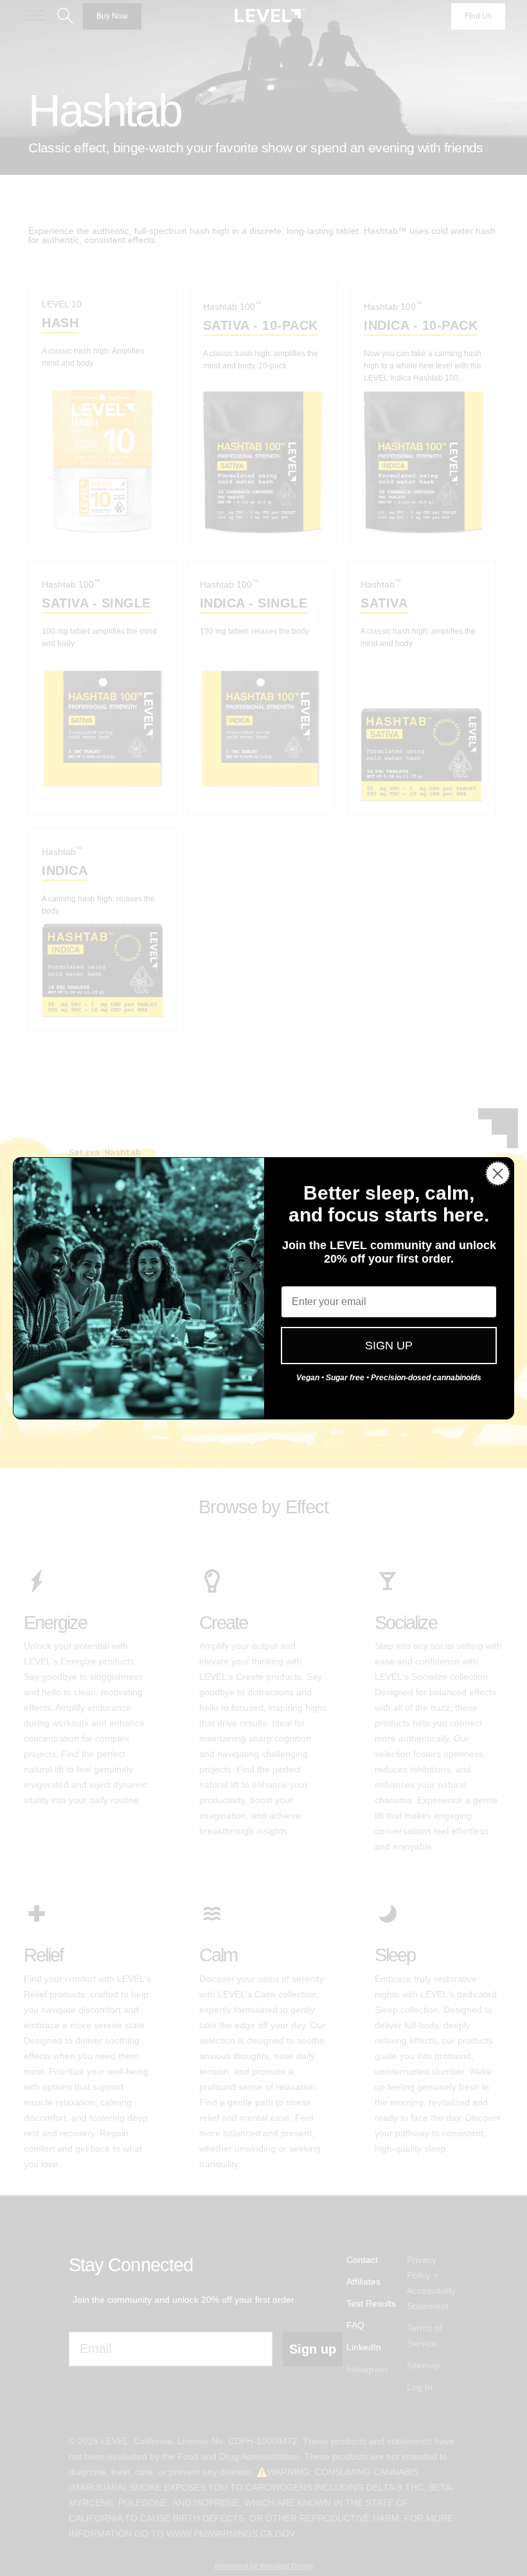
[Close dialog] (498, 1174)
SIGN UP (389, 1346)
